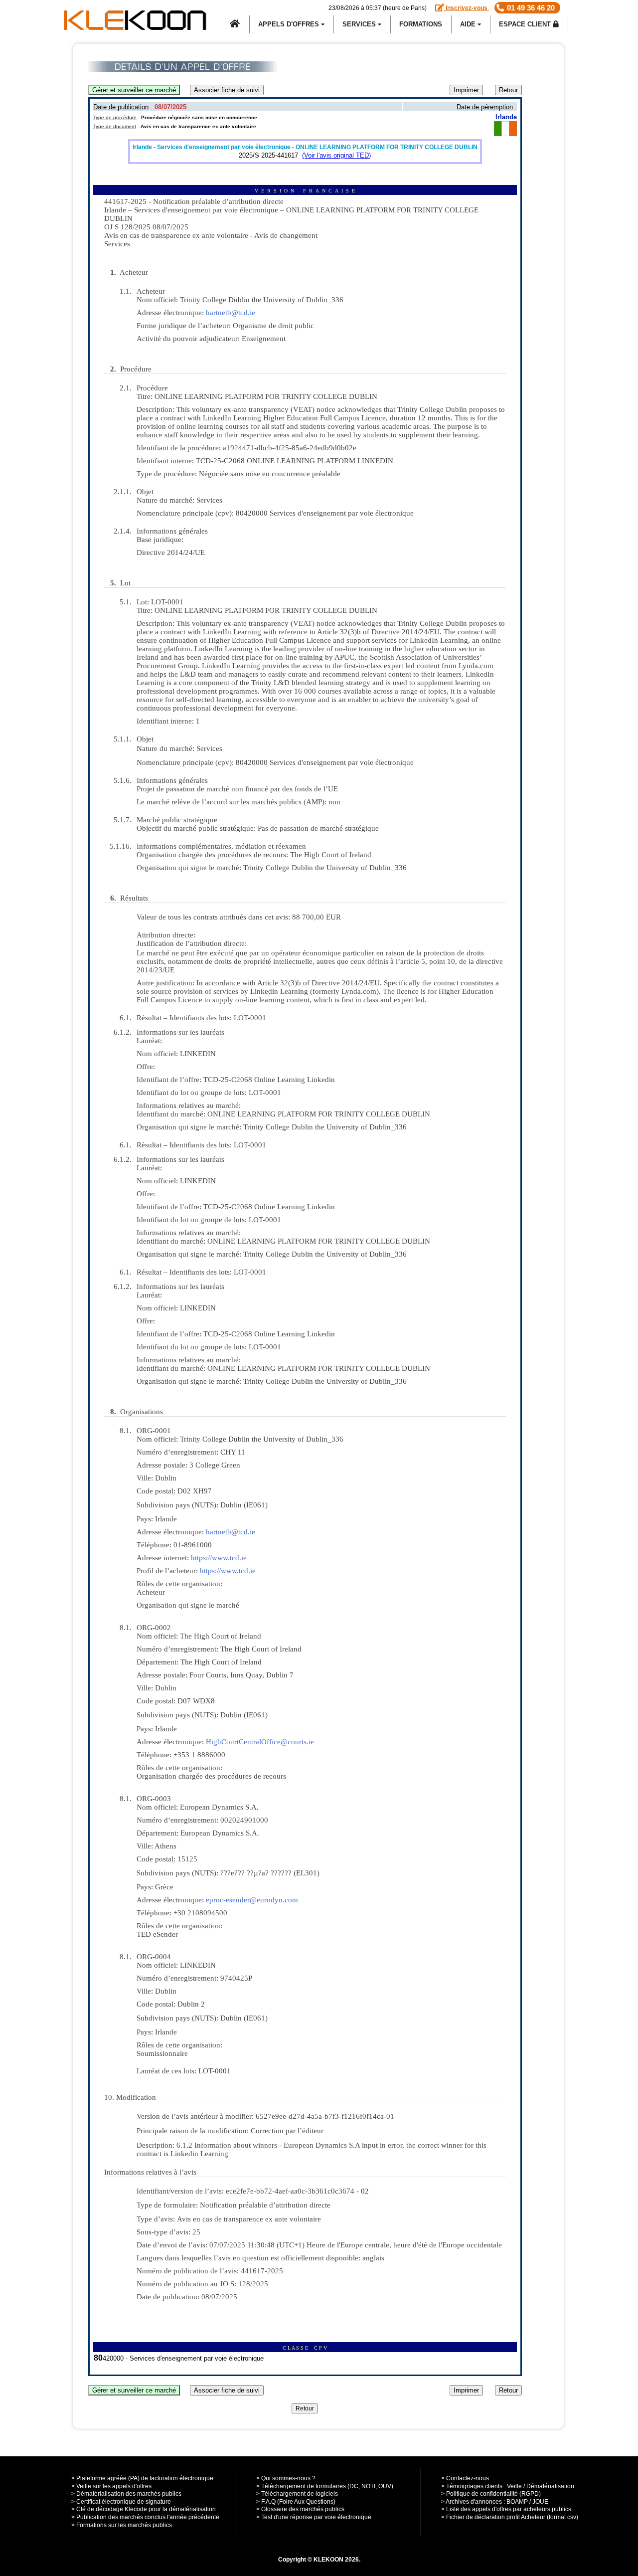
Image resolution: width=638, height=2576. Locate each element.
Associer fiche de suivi (227, 90)
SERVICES (360, 24)
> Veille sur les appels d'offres (111, 2486)
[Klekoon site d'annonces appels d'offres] (235, 24)
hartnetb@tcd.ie (231, 313)
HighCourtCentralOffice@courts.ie (260, 1742)
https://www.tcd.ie (219, 1558)
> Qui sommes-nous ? (286, 2478)
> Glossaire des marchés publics (300, 2509)
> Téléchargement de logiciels (297, 2494)
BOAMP (517, 2502)
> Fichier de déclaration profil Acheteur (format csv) (510, 2517)
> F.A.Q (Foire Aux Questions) (296, 2502)
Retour (508, 90)
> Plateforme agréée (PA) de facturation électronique (142, 2478)
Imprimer (466, 90)
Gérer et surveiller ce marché (134, 90)
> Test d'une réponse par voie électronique (314, 2517)
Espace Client (526, 24)
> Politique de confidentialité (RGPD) (491, 2494)
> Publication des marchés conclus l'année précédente (145, 2517)
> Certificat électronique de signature (121, 2502)
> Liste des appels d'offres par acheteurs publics (506, 2509)
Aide (469, 24)
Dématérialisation (550, 2486)
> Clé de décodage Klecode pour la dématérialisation (144, 2509)
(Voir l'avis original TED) (336, 155)
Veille (514, 2486)
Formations (421, 24)
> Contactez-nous (465, 2478)
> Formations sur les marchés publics (122, 2525)
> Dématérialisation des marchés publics (126, 2494)
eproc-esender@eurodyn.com (252, 1900)
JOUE (540, 2502)
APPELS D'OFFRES (290, 24)
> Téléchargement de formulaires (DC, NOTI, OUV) (325, 2486)
